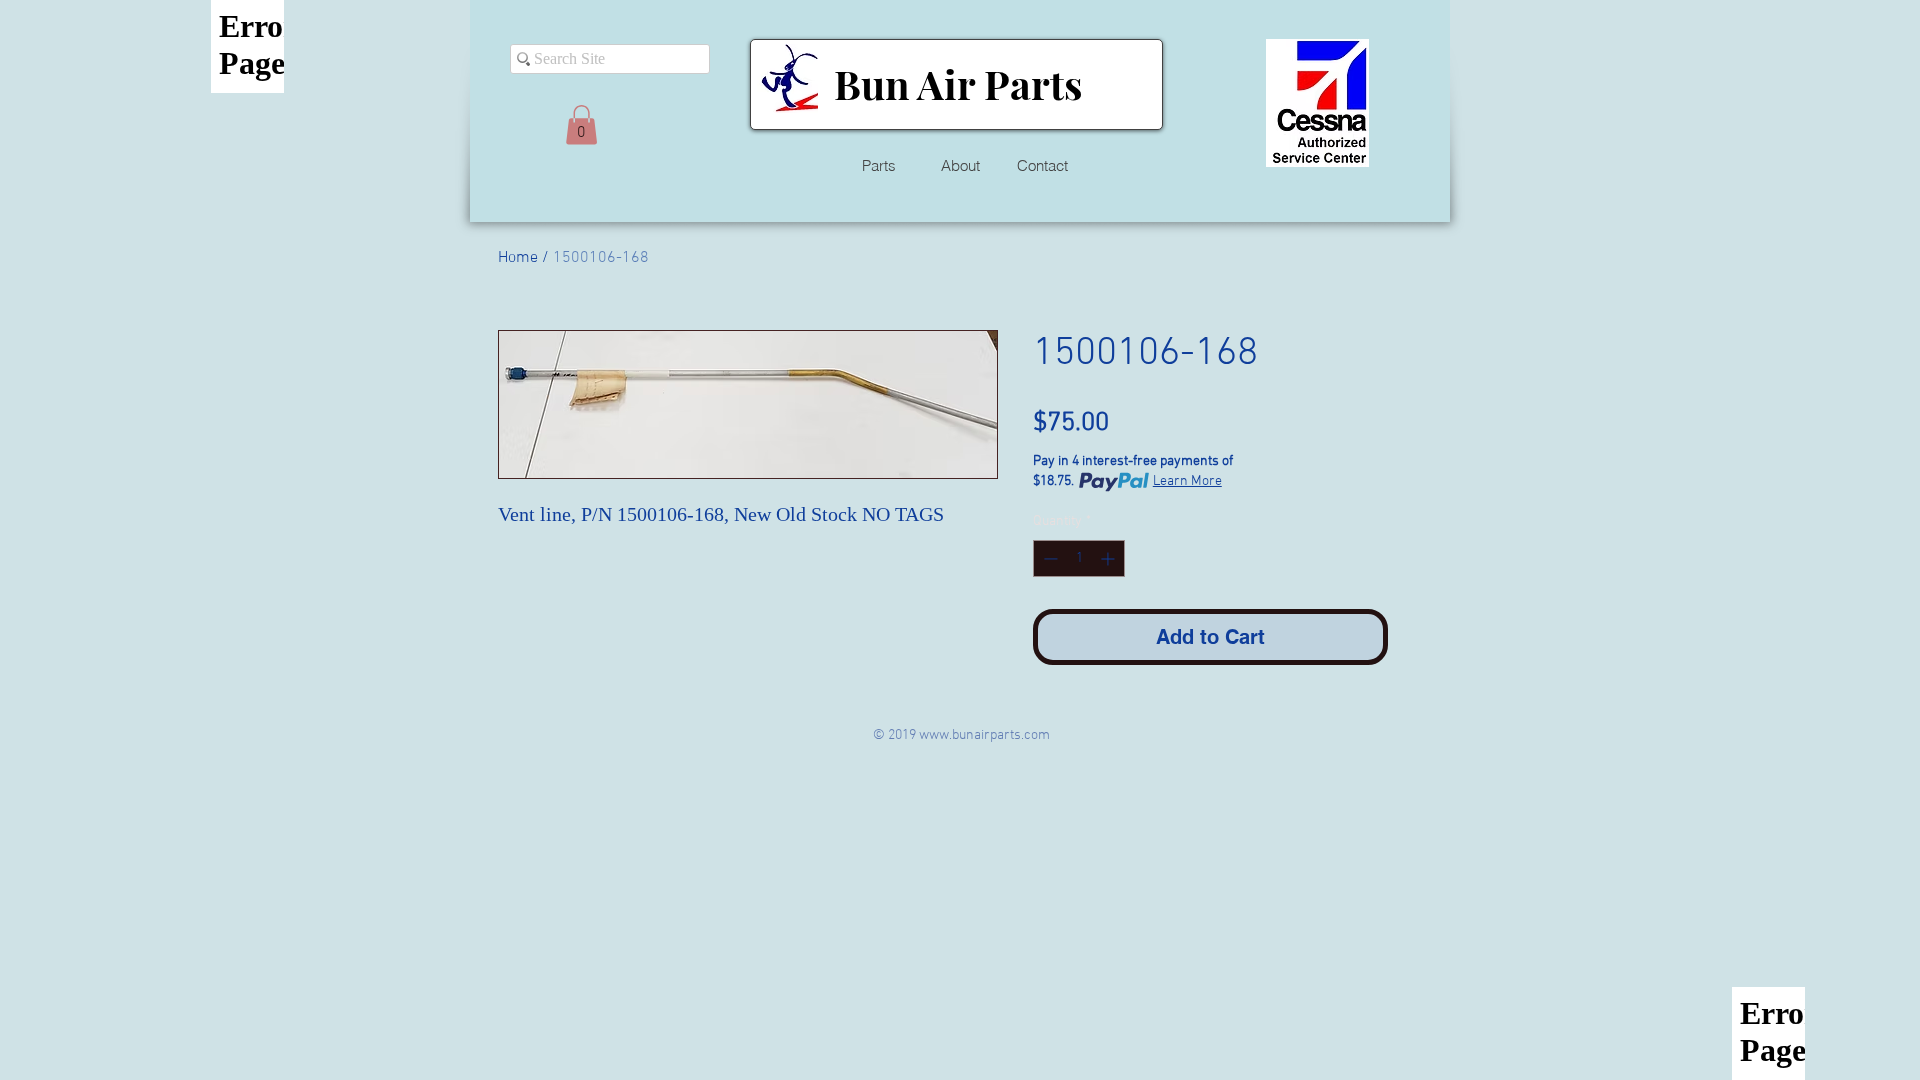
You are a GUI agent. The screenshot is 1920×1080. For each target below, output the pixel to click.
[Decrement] (1048, 558)
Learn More (1187, 481)
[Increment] (1109, 558)
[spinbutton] (1079, 558)
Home (518, 258)
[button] (581, 124)
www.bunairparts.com (984, 735)
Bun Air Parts (958, 83)
